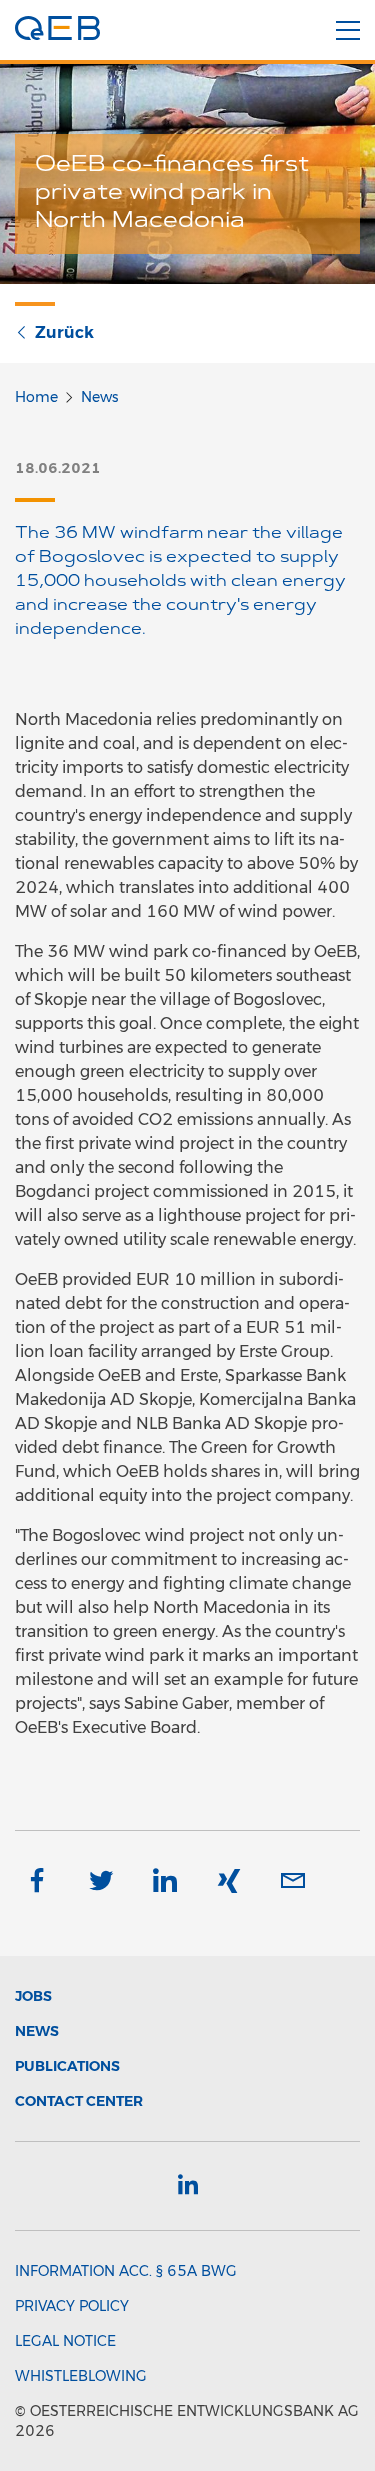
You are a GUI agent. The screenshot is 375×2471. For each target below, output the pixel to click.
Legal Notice (65, 2341)
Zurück (64, 332)
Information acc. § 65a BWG (126, 2271)
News (99, 397)
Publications (67, 2066)
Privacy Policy (72, 2306)
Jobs (33, 1996)
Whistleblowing (81, 2376)
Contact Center (79, 2101)
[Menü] (348, 31)
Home (36, 397)
